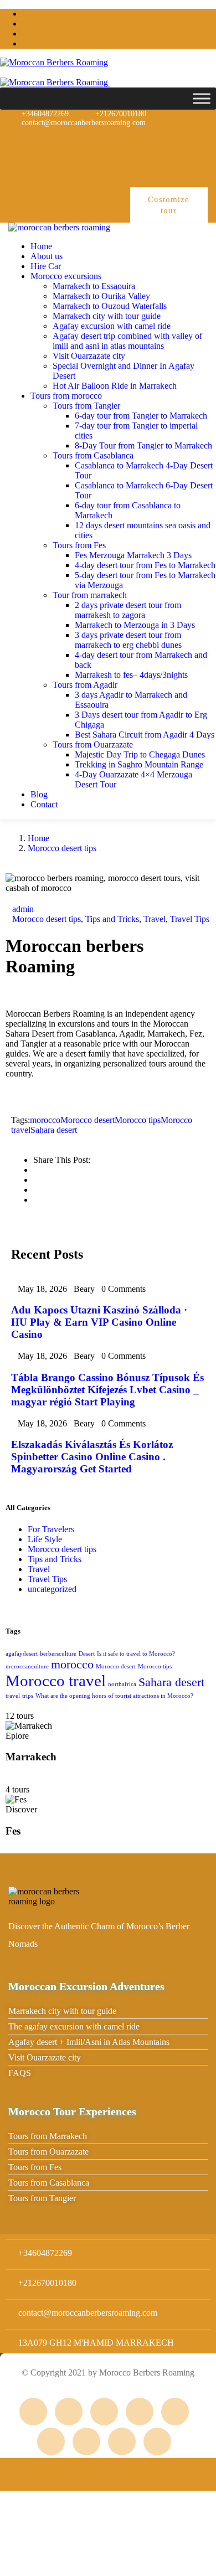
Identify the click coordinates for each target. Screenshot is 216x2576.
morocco (45, 1120)
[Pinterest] (153, 141)
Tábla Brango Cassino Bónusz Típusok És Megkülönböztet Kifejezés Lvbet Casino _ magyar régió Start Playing (107, 1390)
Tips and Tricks (112, 919)
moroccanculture (27, 1666)
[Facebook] (117, 141)
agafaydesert (22, 1654)
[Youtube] (188, 141)
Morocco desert (88, 1120)
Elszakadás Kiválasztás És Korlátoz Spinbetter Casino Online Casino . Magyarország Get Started (92, 1457)
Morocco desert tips (62, 848)
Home (38, 838)
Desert (87, 1654)
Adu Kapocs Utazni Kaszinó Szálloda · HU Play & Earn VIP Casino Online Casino (99, 1322)
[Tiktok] (188, 171)
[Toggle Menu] (202, 98)
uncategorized (52, 1589)
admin (23, 909)
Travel (155, 919)
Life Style (45, 1539)
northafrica (122, 1684)
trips (28, 1696)
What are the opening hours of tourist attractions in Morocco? (114, 1696)
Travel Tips (190, 919)
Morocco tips (138, 1120)
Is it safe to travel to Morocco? (136, 1654)
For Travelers (51, 1529)
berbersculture (58, 1654)
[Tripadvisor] (47, 141)
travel (13, 1696)
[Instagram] (82, 141)
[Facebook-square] (69, 2412)
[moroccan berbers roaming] (59, 227)
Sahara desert (54, 1130)
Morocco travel (56, 1681)
